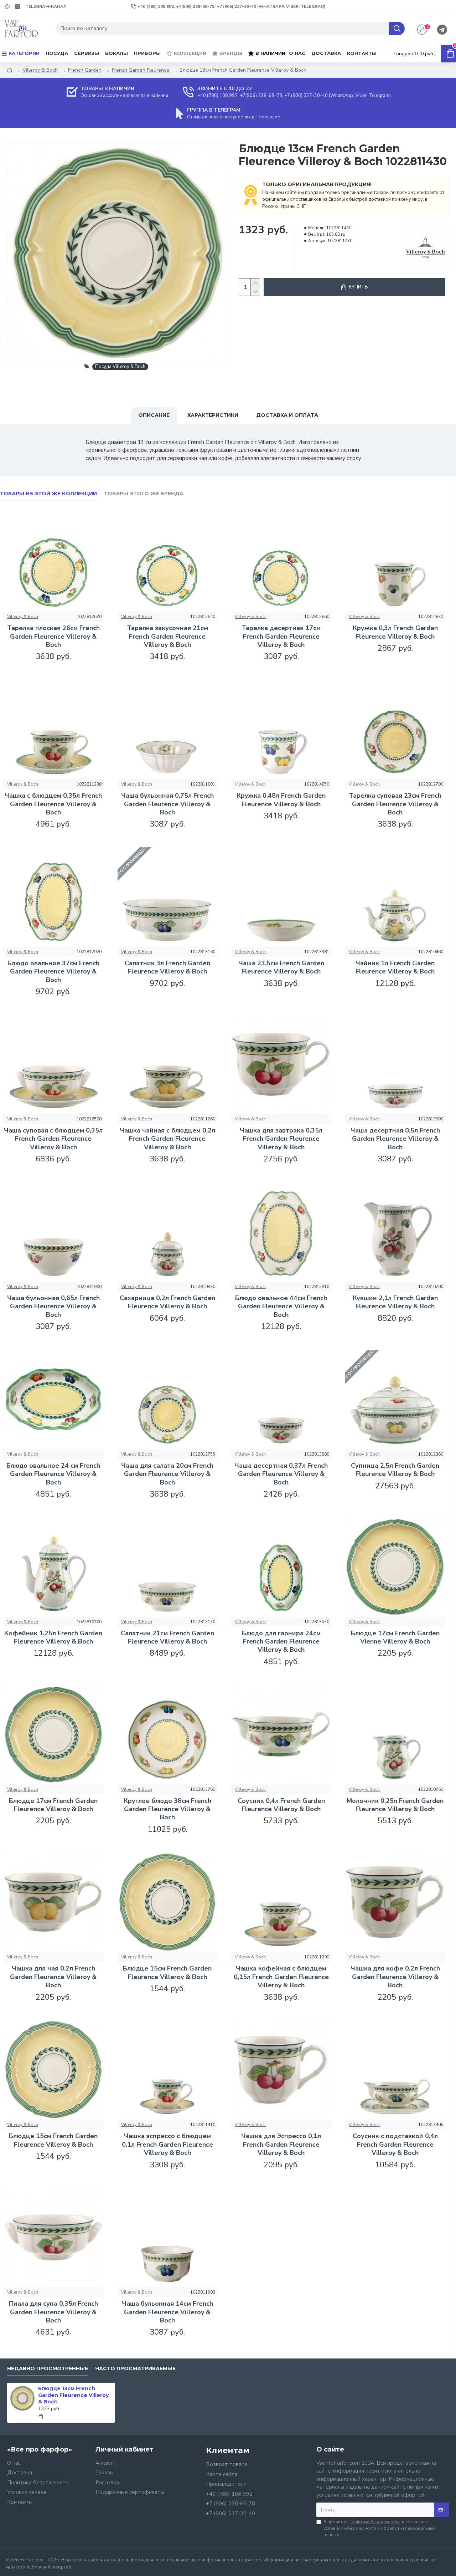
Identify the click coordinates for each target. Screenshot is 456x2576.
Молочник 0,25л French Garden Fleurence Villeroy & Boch (395, 1805)
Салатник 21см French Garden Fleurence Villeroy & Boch (167, 1637)
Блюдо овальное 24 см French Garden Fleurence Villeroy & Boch (53, 1474)
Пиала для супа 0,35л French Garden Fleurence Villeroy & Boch (53, 2312)
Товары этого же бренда (144, 494)
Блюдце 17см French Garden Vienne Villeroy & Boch (395, 1637)
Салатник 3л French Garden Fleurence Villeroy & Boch (167, 967)
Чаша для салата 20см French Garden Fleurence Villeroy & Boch (167, 1474)
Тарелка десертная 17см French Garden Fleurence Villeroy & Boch (281, 637)
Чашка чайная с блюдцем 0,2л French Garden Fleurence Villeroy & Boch (167, 1139)
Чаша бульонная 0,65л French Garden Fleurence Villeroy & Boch (53, 1307)
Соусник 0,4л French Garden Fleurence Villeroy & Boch (281, 1805)
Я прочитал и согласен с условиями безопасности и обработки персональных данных (379, 2528)
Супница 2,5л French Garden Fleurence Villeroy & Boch (395, 1470)
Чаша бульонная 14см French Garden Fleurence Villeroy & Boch (167, 2312)
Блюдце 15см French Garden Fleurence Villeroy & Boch (167, 1973)
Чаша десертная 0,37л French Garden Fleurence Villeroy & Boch (281, 1474)
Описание (154, 415)
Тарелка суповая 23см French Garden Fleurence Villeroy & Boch (395, 804)
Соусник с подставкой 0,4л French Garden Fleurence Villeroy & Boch (395, 2145)
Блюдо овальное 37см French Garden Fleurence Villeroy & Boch (53, 972)
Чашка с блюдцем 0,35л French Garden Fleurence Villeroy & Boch (53, 804)
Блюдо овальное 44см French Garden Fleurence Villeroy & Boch (281, 1307)
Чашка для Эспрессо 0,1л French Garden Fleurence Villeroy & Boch (281, 2145)
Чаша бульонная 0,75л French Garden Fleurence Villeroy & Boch (167, 804)
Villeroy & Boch (40, 70)
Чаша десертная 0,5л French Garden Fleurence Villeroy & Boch (395, 1139)
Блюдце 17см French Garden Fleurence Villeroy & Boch (53, 1805)
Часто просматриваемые (135, 2369)
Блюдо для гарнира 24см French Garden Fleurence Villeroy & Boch (281, 1642)
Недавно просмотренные (48, 2369)
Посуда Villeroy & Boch (120, 367)
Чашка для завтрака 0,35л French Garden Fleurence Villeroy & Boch (281, 1139)
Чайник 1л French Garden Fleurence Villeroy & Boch (395, 967)
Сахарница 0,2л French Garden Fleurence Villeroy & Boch (167, 1302)
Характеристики (213, 415)
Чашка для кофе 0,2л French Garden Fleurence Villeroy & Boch (395, 1977)
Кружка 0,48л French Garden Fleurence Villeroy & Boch (281, 800)
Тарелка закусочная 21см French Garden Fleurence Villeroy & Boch (167, 637)
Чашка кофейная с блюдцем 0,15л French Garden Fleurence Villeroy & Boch (281, 1977)
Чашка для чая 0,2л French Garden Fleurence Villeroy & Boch (53, 1977)
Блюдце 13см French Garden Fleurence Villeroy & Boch (73, 2395)
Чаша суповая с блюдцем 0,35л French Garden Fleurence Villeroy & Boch (53, 1139)
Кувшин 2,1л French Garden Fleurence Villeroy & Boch (395, 1302)
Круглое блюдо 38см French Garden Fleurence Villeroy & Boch (167, 1809)
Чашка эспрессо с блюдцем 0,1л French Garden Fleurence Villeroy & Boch (167, 2145)
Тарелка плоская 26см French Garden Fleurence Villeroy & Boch (53, 637)
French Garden (85, 70)
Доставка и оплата (287, 415)
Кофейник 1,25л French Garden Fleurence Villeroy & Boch (53, 1637)
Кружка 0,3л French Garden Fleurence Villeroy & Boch (395, 632)
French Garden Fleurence (141, 70)
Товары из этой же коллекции (48, 494)
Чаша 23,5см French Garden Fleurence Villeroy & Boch (281, 967)
